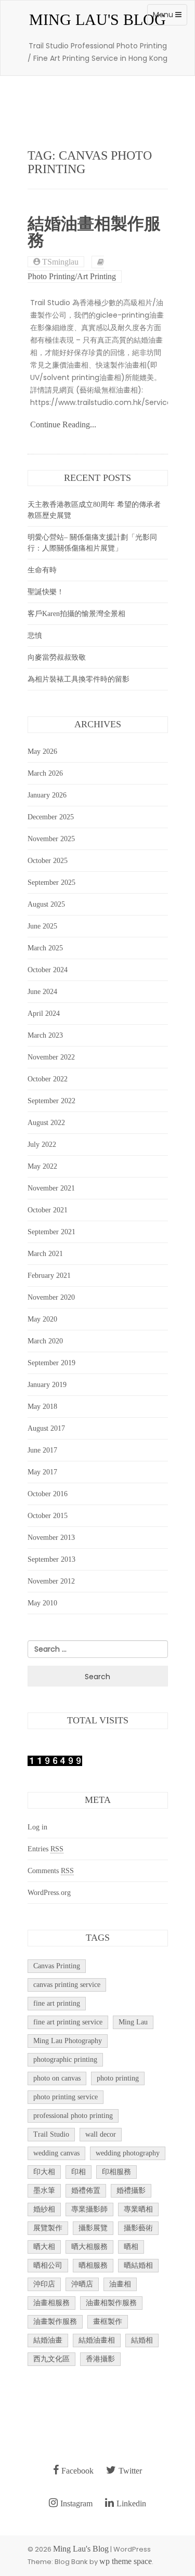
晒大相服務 (89, 2247)
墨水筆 (44, 2191)
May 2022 (42, 1166)
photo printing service (66, 2097)
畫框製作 (108, 2322)
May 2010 (42, 1603)
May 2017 (42, 1472)
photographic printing (65, 2060)
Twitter (130, 2471)
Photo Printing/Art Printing (72, 277)
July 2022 (42, 1145)
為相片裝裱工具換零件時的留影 (79, 679)
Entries (45, 1849)
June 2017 (42, 1450)
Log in (37, 1827)
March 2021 (45, 1254)
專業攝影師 (89, 2209)
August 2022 (46, 1123)
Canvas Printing (57, 1966)
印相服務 (116, 2172)
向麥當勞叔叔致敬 (57, 657)
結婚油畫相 (97, 2340)
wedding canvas (56, 2153)
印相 (79, 2172)
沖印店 (44, 2284)
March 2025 (45, 948)
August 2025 (46, 904)
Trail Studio (51, 2134)
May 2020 (42, 1319)
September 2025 (51, 882)
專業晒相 (138, 2209)
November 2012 (51, 1581)
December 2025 (51, 817)
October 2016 (48, 1494)
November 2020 (51, 1297)
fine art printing (57, 2003)
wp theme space (126, 2561)
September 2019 (51, 1363)
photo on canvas (57, 2078)
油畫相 (120, 2284)
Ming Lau (133, 2022)
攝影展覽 (93, 2228)
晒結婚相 (138, 2265)
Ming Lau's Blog (97, 19)
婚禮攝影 (131, 2191)
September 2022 (51, 1101)
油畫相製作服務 (111, 2303)
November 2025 (51, 839)
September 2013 (51, 1559)
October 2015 (48, 1516)
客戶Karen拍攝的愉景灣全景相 (76, 614)
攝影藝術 (138, 2228)
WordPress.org (49, 1893)
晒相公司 (48, 2265)
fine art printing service (68, 2022)
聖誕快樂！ (46, 592)
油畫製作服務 (55, 2322)
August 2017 (46, 1428)
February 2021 (49, 1276)
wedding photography (128, 2153)
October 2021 (48, 1210)
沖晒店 (82, 2284)
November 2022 (51, 1057)
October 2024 (48, 970)
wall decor (101, 2134)
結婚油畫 (48, 2340)
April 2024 (44, 1014)
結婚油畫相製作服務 (94, 232)
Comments (51, 1871)
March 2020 (45, 1341)
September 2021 (51, 1232)
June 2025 (42, 926)
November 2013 (51, 1538)
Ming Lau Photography (68, 2041)
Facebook (77, 2471)
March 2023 (45, 1035)
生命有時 (42, 570)
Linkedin (131, 2503)
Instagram (76, 2503)
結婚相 (142, 2340)
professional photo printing (73, 2116)
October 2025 (48, 861)
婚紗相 (44, 2209)
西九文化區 (51, 2359)
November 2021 (51, 1188)
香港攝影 (100, 2359)
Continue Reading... (63, 424)
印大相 (44, 2172)
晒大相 (44, 2247)
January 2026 (47, 795)
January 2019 (47, 1385)
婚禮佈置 (86, 2191)
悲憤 (35, 636)
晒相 (131, 2247)
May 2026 (42, 751)
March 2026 (45, 773)
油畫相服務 (51, 2303)
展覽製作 (48, 2228)
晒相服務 (93, 2265)
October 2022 (48, 1079)
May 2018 (42, 1407)
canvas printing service (67, 1985)
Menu (170, 17)
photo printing (118, 2078)
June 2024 (42, 992)
